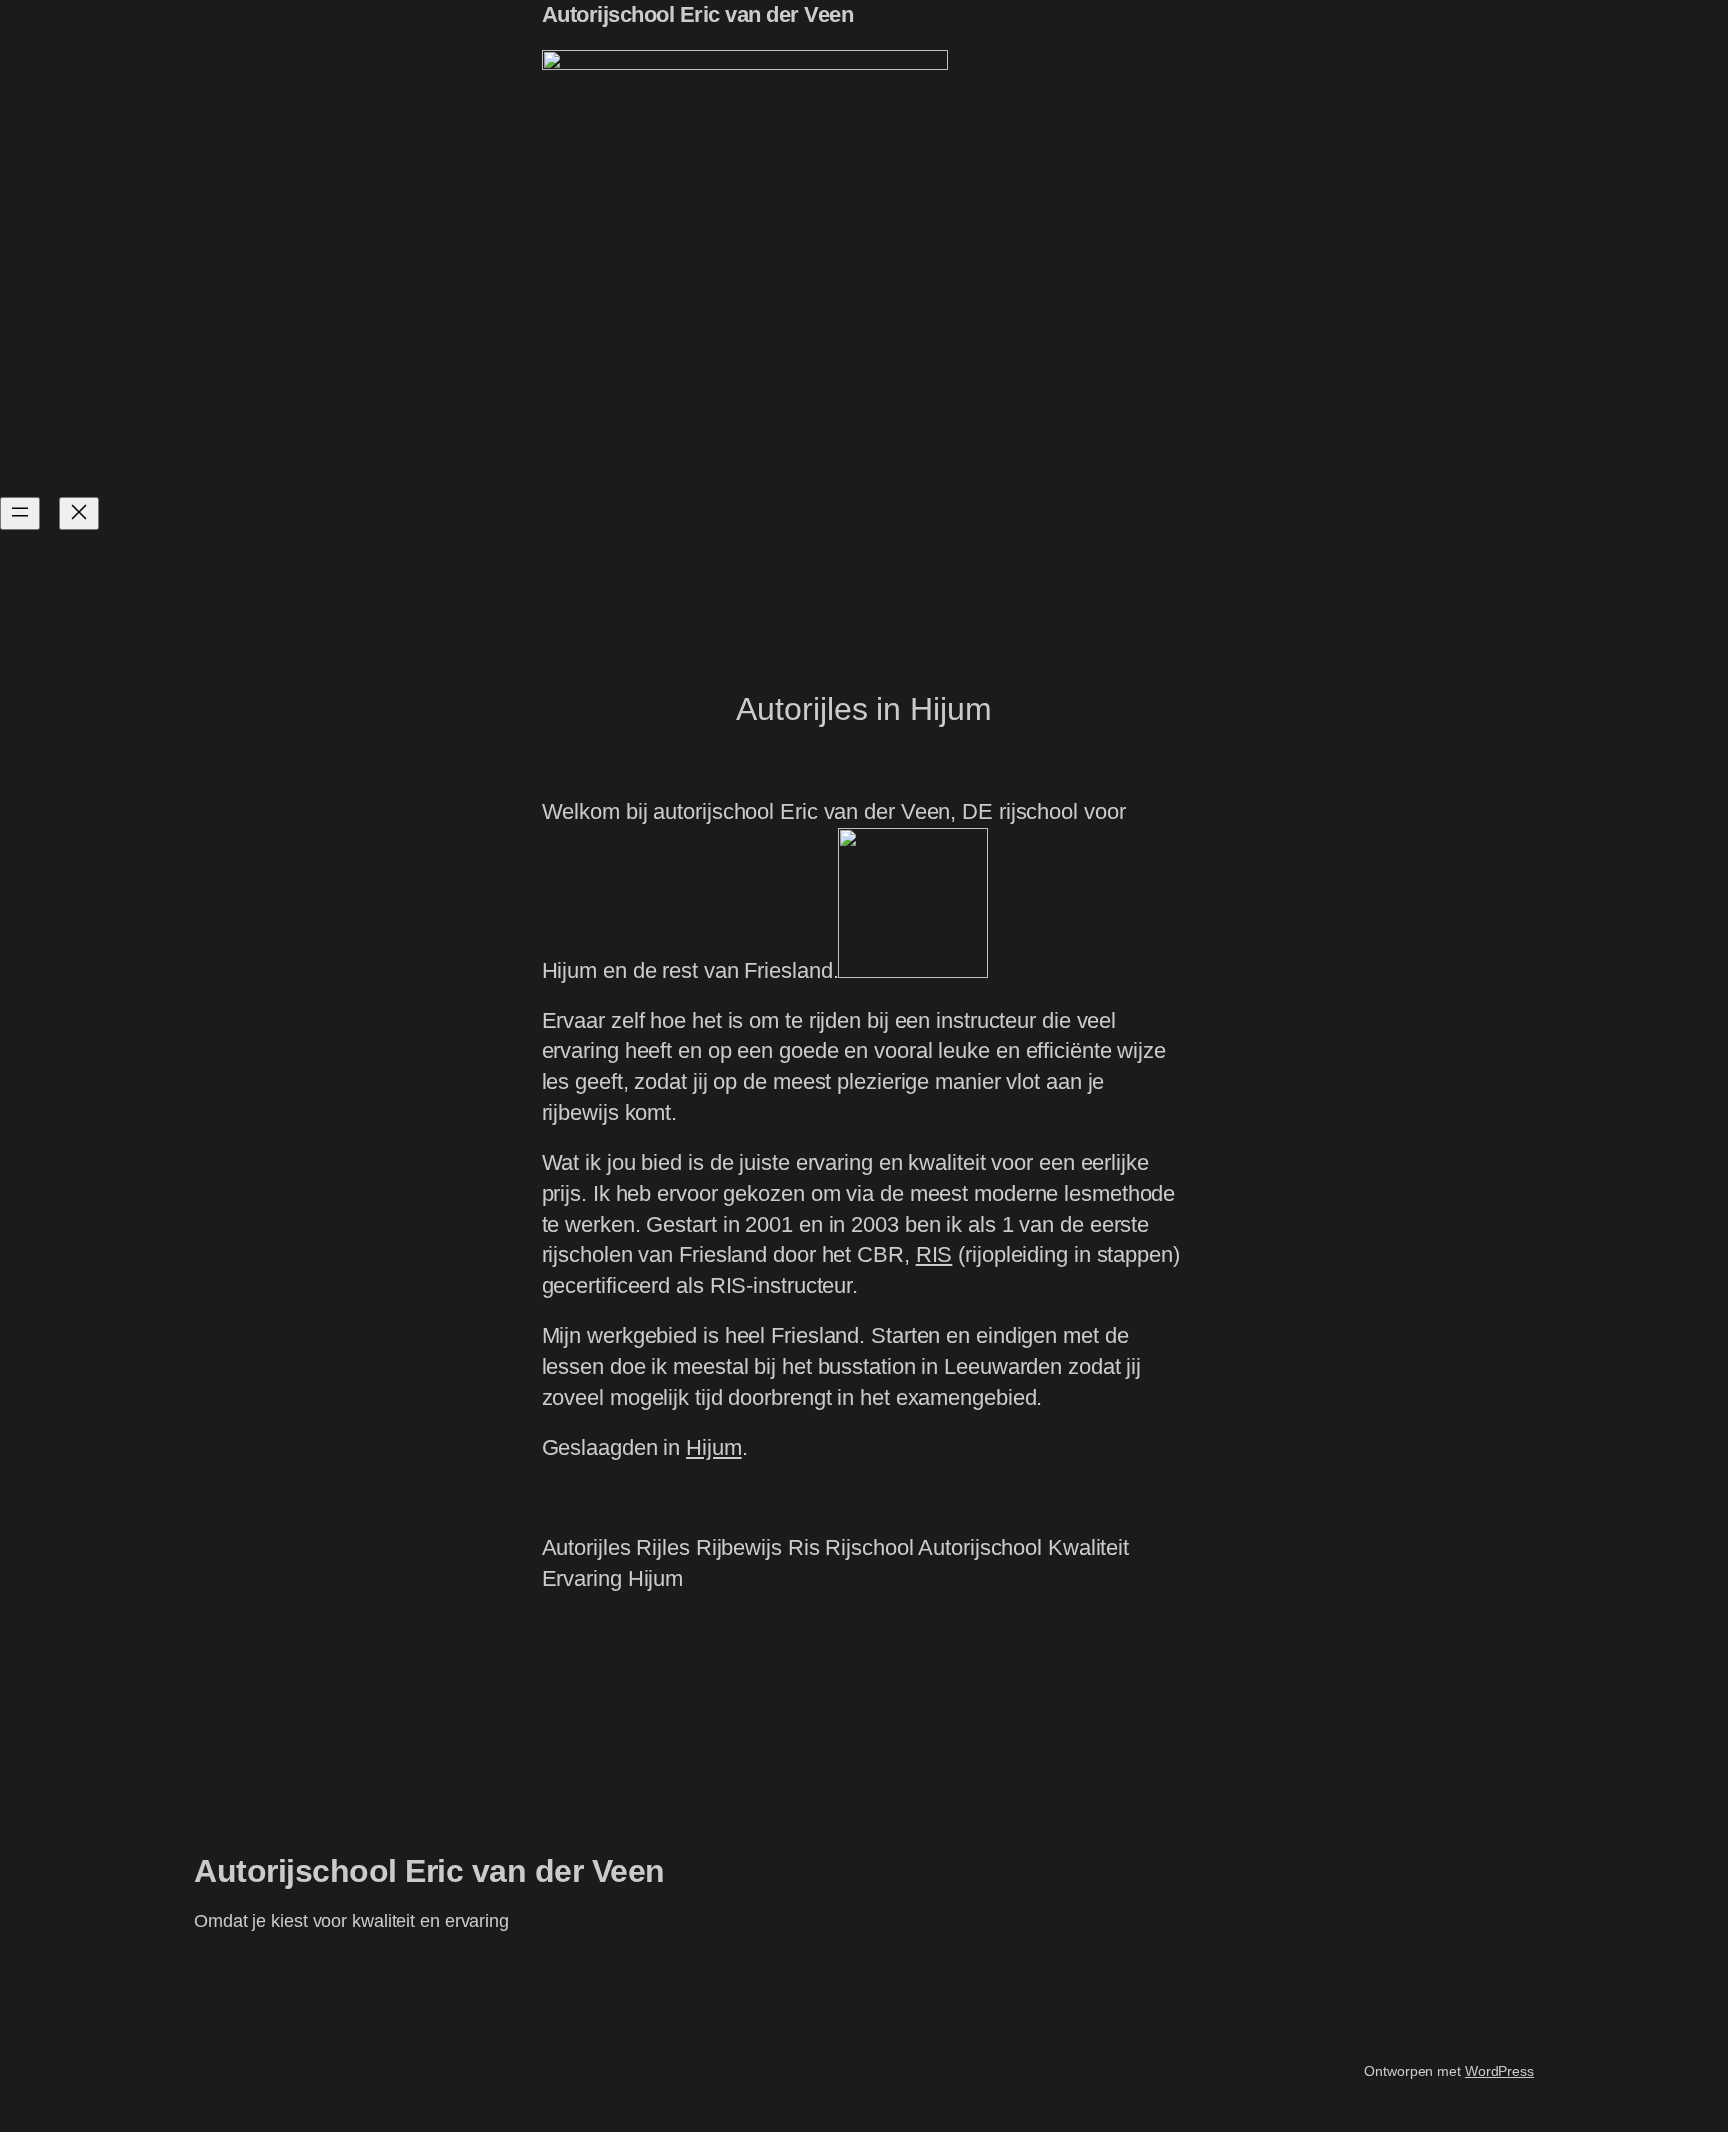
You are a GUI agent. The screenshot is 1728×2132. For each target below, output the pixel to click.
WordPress (1499, 2071)
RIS (934, 1254)
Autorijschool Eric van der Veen (698, 14)
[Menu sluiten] (79, 513)
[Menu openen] (20, 513)
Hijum (714, 1447)
